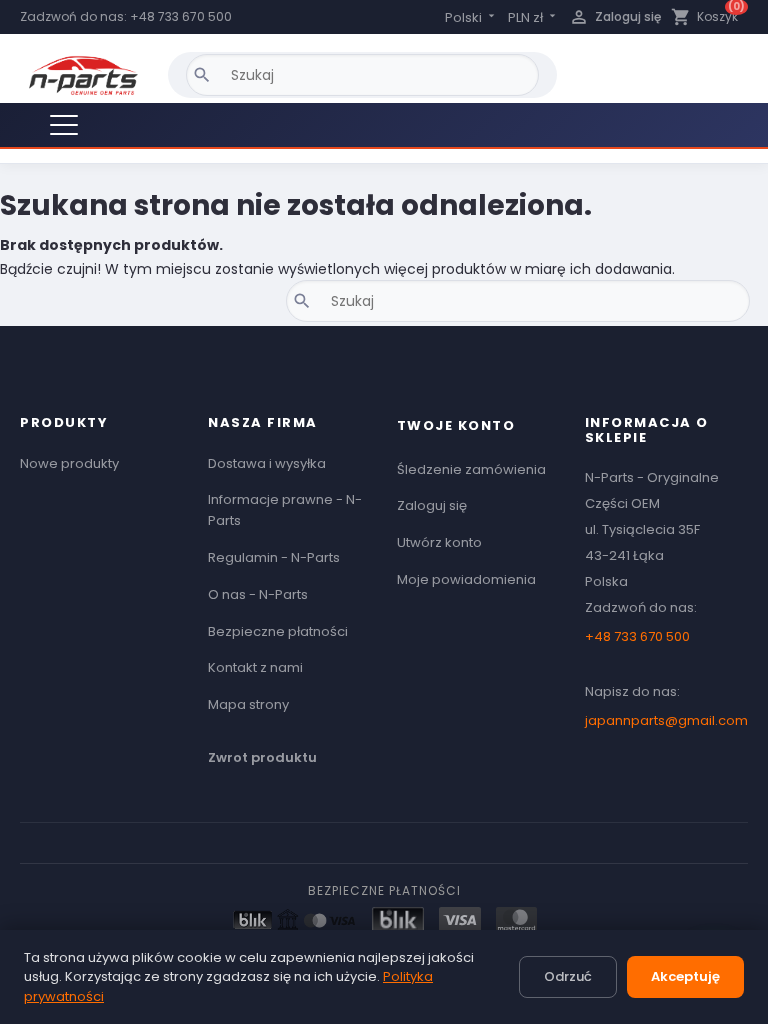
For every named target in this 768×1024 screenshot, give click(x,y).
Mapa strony (248, 704)
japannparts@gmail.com (666, 720)
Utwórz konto (439, 542)
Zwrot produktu (262, 757)
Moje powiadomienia (466, 579)
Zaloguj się (432, 505)
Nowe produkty (69, 463)
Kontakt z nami (255, 667)
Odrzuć (568, 976)
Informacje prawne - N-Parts (285, 510)
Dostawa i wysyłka (267, 463)
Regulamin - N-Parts (274, 557)
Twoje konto (456, 425)
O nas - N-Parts (258, 594)
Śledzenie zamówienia (471, 469)
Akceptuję (685, 976)
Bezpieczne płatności (278, 631)
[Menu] (64, 125)
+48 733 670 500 (181, 16)
